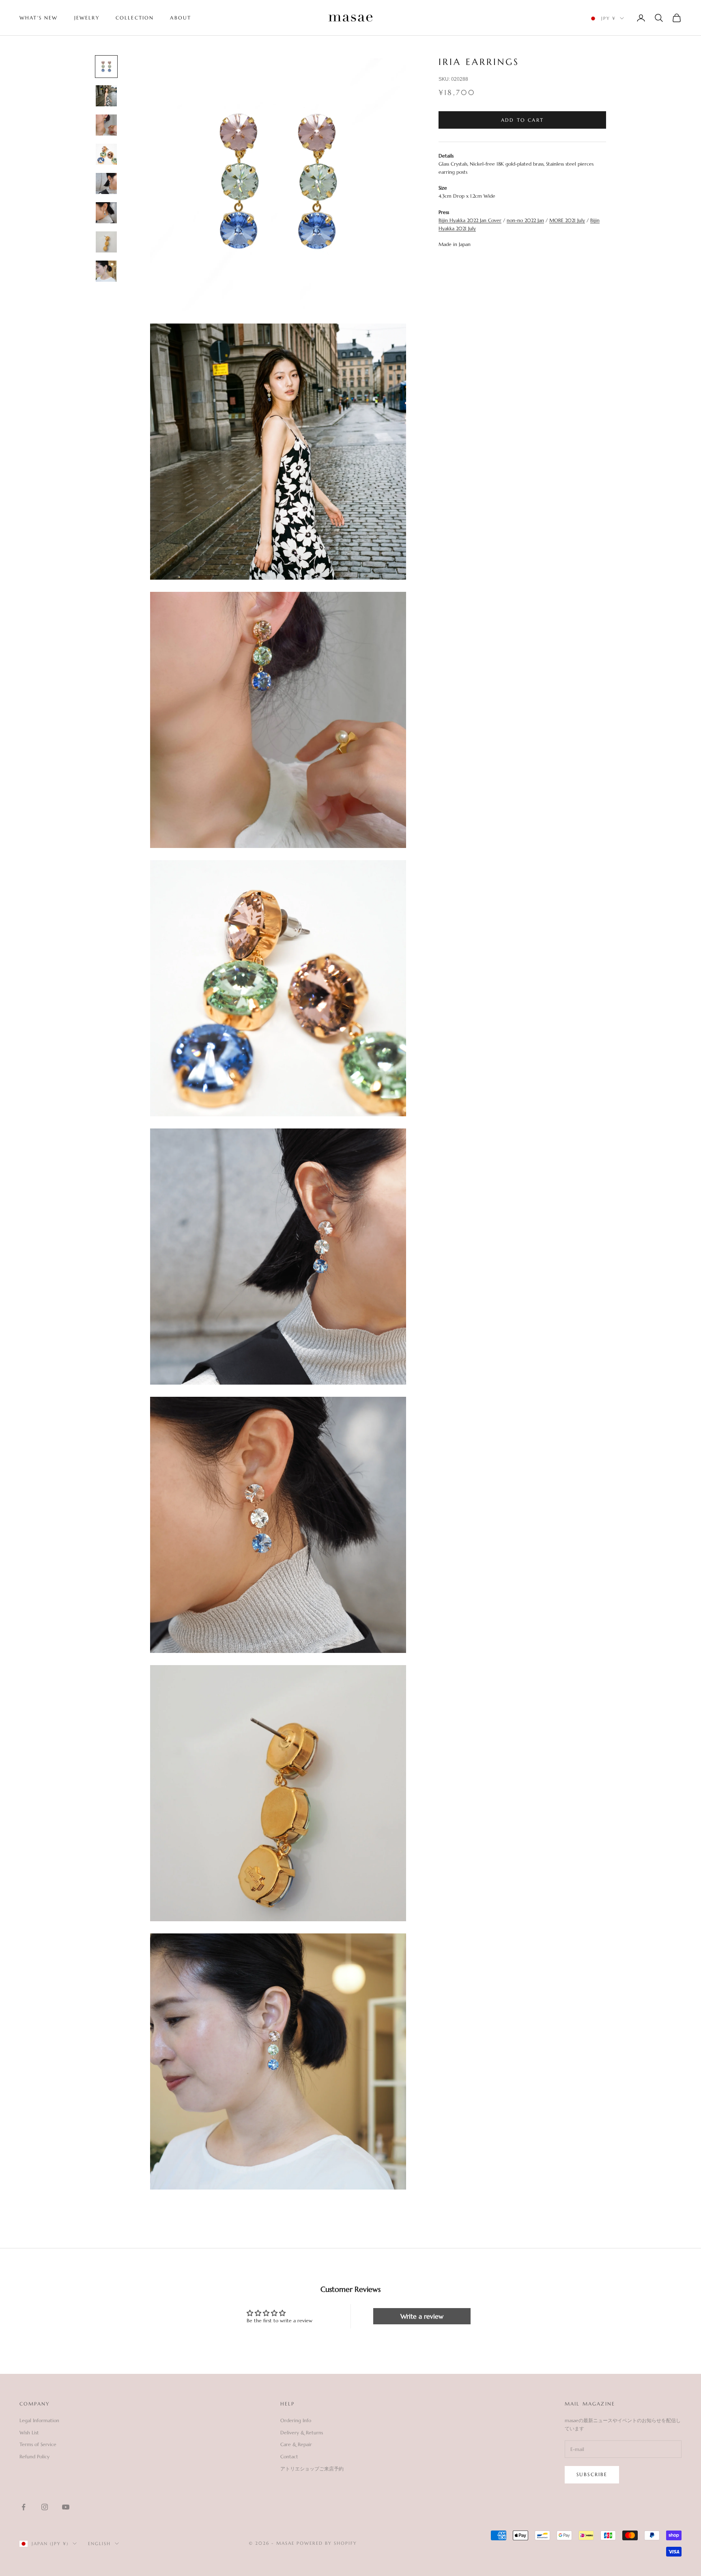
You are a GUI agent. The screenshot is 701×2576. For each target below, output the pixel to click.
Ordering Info (296, 2420)
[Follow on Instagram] (45, 2507)
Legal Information (39, 2420)
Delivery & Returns (302, 2433)
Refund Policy (34, 2456)
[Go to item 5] (106, 183)
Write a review (422, 2316)
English (99, 2544)
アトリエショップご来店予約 (312, 2469)
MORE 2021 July (567, 220)
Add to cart (522, 120)
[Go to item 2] (106, 96)
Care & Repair (296, 2444)
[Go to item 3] (106, 125)
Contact (289, 2456)
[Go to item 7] (106, 242)
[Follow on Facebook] (24, 2507)
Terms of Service (38, 2444)
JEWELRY (87, 18)
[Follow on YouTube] (66, 2507)
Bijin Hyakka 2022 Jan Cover (470, 220)
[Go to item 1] (106, 67)
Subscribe (592, 2474)
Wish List (29, 2433)
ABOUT (181, 18)
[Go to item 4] (106, 154)
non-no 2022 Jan (525, 220)
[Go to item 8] (106, 271)
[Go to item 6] (106, 213)
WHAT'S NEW (39, 18)
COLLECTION (135, 18)
